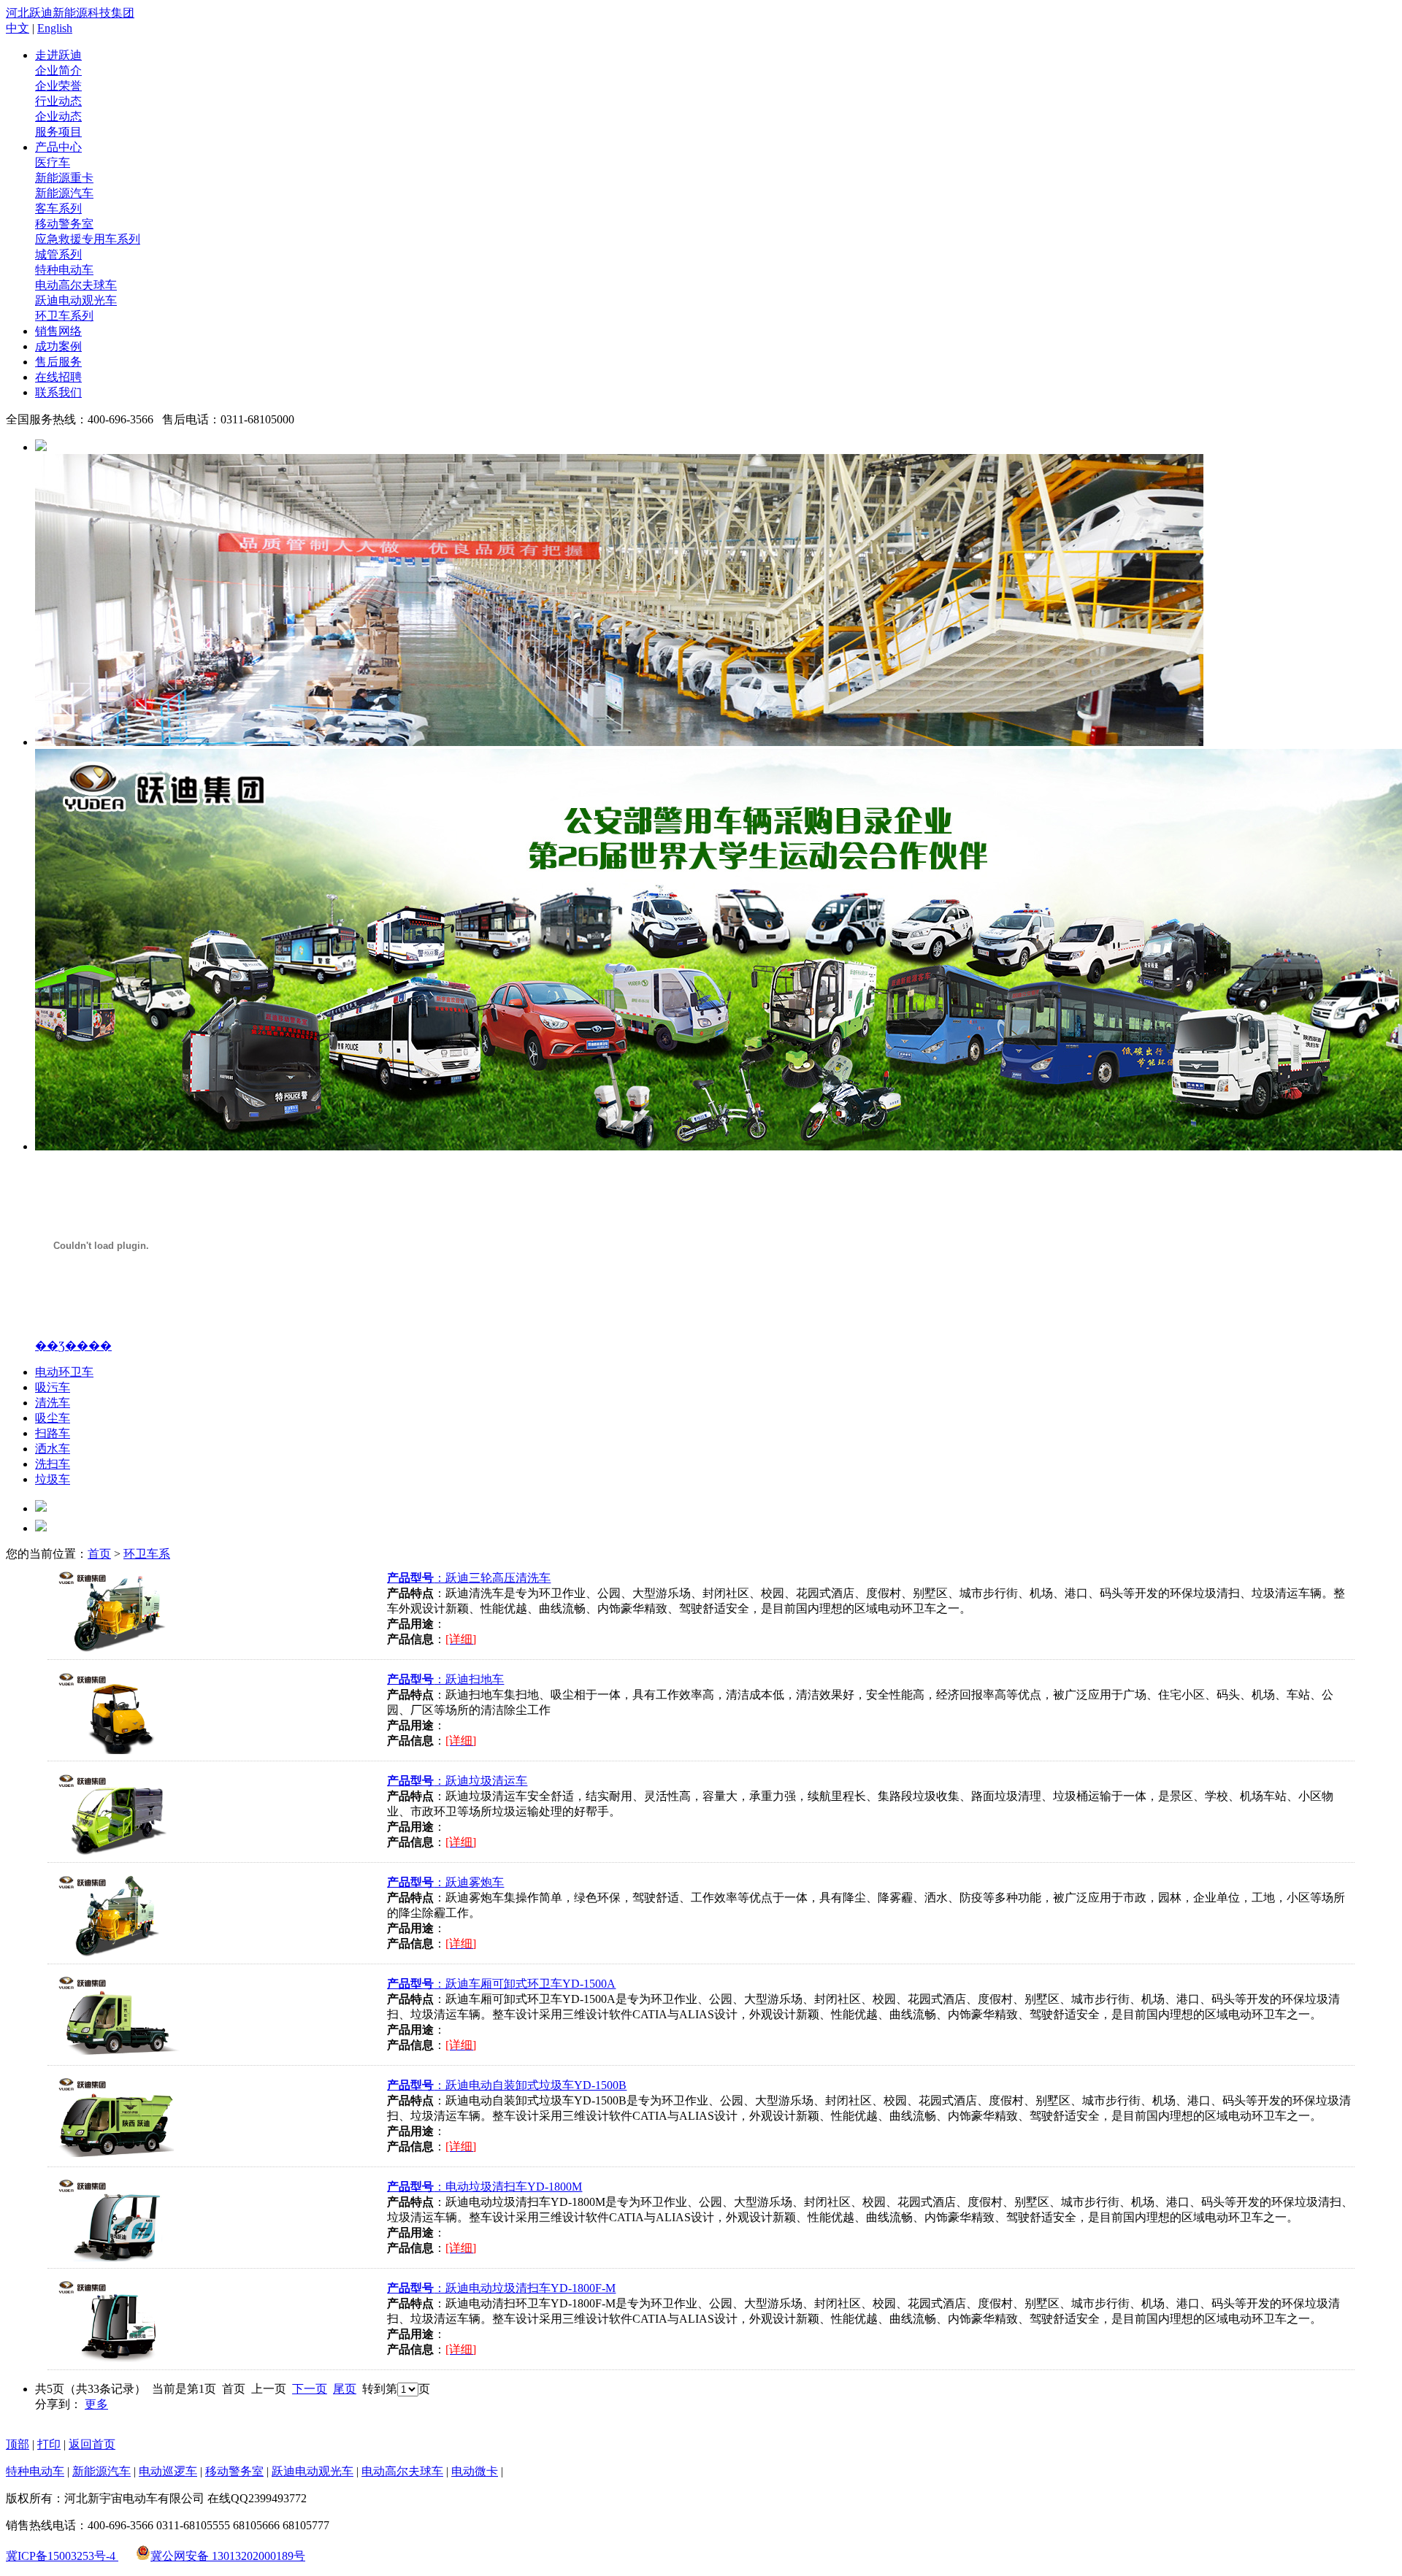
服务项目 (58, 132)
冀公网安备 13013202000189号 (228, 2556)
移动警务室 (64, 224)
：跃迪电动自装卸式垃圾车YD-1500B (507, 2085)
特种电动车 (64, 270)
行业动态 (58, 101)
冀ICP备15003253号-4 (62, 2556)
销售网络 (58, 331)
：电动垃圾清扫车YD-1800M (484, 2187)
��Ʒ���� (73, 1346)
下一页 (310, 2389)
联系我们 (58, 392)
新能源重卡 (64, 178)
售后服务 (58, 362)
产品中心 (58, 147)
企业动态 (58, 116)
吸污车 (53, 1387)
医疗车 (53, 162)
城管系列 (58, 254)
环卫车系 (147, 1554)
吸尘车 (53, 1418)
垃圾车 (53, 1479)
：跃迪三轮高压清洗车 (469, 1578)
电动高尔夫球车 (76, 285)
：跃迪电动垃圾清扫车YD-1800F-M (501, 2288)
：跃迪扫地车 (445, 1679)
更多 (96, 2404)
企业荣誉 (58, 86)
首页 (99, 1554)
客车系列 (58, 208)
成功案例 (58, 346)
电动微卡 (475, 2471)
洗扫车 (53, 1464)
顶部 (18, 2444)
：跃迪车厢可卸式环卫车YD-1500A (501, 1984)
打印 (49, 2444)
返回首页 (92, 2444)
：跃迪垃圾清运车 (457, 1781)
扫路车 (53, 1433)
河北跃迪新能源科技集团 (70, 13)
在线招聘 (58, 377)
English (55, 28)
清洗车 (53, 1403)
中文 (18, 28)
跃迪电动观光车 (76, 300)
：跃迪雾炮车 (445, 1882)
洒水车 (53, 1449)
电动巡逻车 (168, 2471)
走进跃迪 (58, 55)
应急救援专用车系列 (88, 239)
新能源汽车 (64, 193)
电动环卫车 (64, 1372)
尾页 (345, 2389)
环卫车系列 (64, 316)
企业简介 (58, 70)
